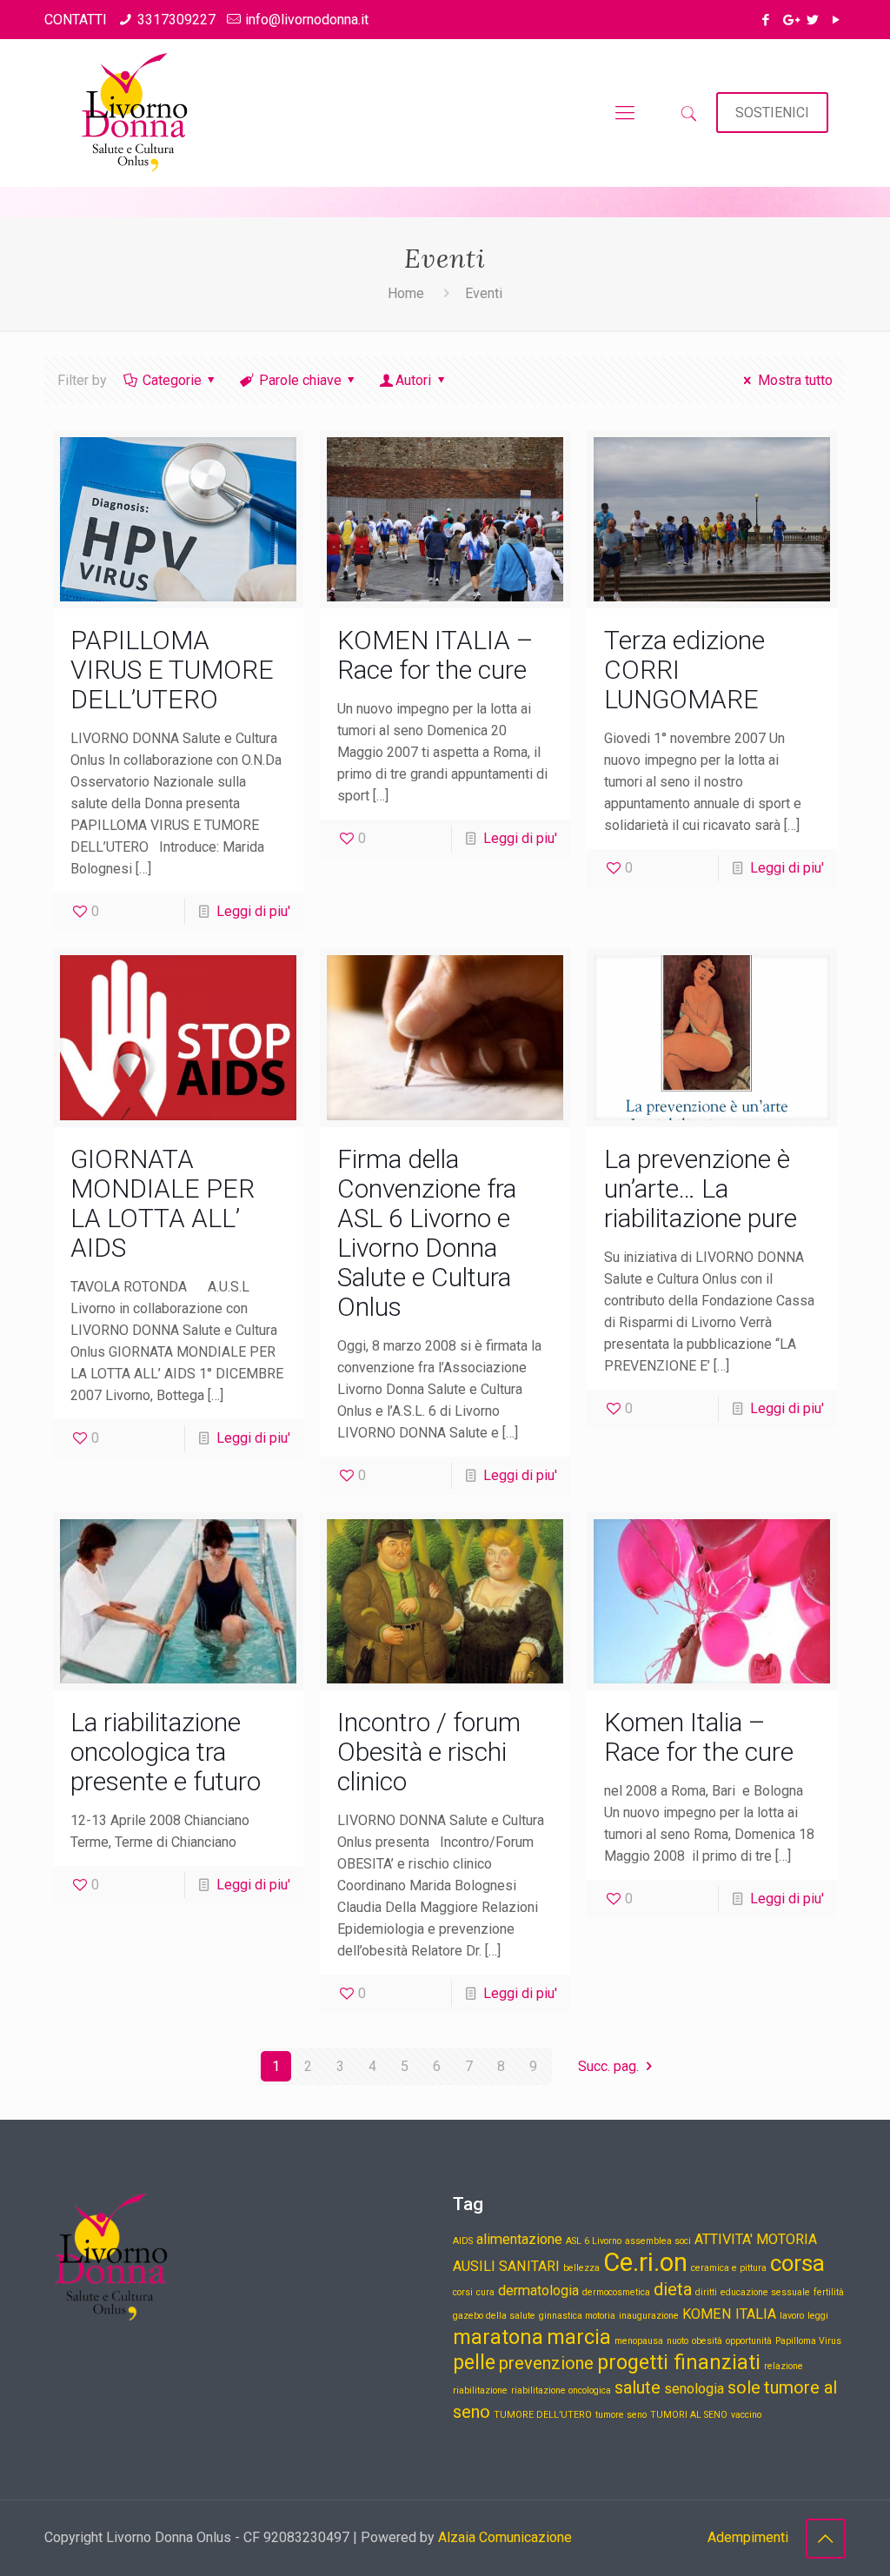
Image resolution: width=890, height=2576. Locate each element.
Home (406, 293)
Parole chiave (300, 380)
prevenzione (546, 2363)
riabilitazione (480, 2390)
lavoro (792, 2316)
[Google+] (790, 20)
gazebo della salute (494, 2316)
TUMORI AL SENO (689, 2415)
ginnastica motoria (577, 2316)
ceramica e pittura (729, 2268)
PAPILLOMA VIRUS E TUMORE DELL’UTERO (172, 670)
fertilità (829, 2292)
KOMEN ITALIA (729, 2314)
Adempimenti (748, 2537)
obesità (707, 2341)
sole (744, 2387)
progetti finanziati (679, 2363)
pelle (474, 2363)
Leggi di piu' (253, 911)
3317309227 (176, 20)
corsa (797, 2263)
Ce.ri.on (645, 2262)
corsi (463, 2292)
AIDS (463, 2241)
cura (485, 2292)
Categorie (172, 380)
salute (638, 2387)
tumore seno (621, 2415)
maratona (498, 2337)
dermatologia (538, 2291)
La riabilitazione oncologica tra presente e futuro (169, 1752)
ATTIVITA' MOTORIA (756, 2239)
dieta (673, 2289)
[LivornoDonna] (133, 113)
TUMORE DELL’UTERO (543, 2415)
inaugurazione (649, 2316)
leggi (818, 2316)
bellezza (581, 2268)
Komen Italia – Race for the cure (699, 1737)
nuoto (677, 2341)
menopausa (639, 2341)
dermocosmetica (616, 2292)
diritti (706, 2292)
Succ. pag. (608, 2066)
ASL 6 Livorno (594, 2241)
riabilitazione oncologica (561, 2390)
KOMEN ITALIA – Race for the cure (435, 655)
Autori (413, 380)
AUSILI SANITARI (506, 2266)
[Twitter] (813, 20)
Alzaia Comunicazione (505, 2537)
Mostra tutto (795, 380)
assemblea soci (658, 2241)
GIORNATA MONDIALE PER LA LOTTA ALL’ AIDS (163, 1203)
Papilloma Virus (808, 2341)
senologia (694, 2389)
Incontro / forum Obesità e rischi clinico (429, 1752)
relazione (784, 2366)
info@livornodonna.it (307, 20)
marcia (579, 2337)
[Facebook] (766, 20)
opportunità (749, 2341)
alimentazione (519, 2239)
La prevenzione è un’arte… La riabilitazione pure (701, 1188)
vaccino (746, 2415)
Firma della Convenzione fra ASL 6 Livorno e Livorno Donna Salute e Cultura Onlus (427, 1233)
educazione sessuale (765, 2292)
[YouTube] (837, 20)
